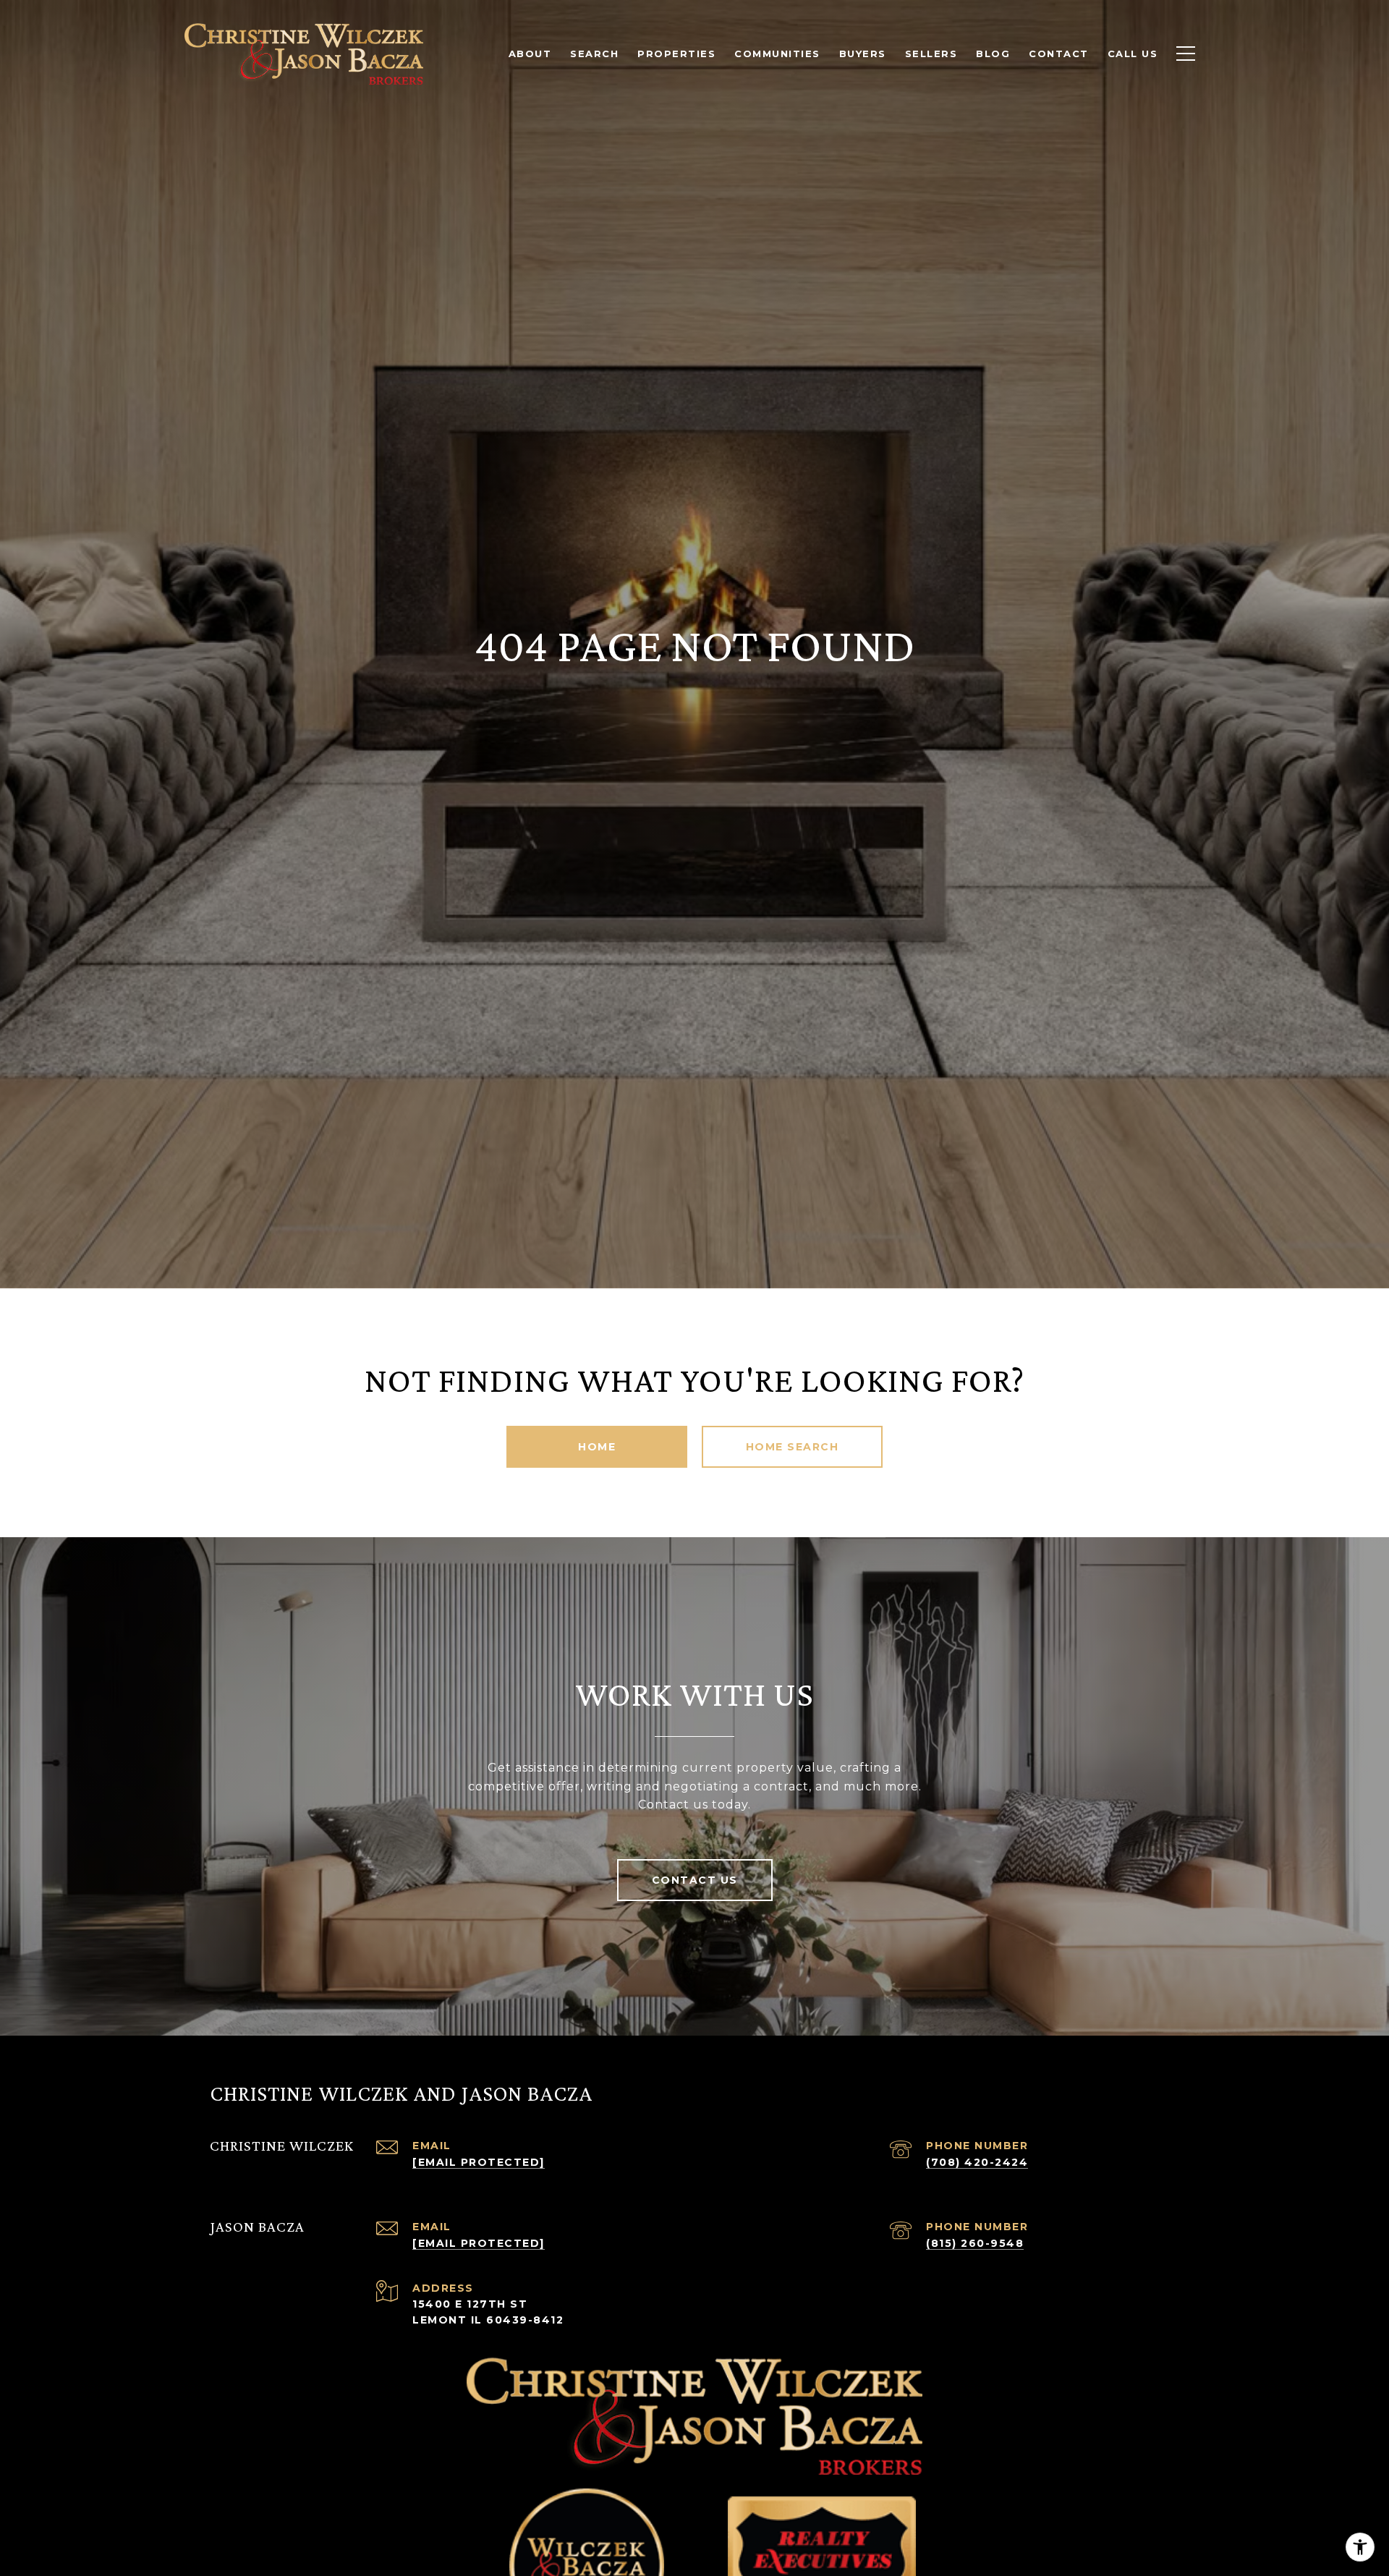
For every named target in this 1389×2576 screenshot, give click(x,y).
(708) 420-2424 (977, 2162)
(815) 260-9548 (975, 2243)
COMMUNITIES (777, 54)
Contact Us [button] (695, 1880)
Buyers (863, 54)
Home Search (793, 1447)
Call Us (1133, 54)
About (530, 54)
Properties (676, 54)
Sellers (931, 54)
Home (597, 1447)
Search (594, 54)
